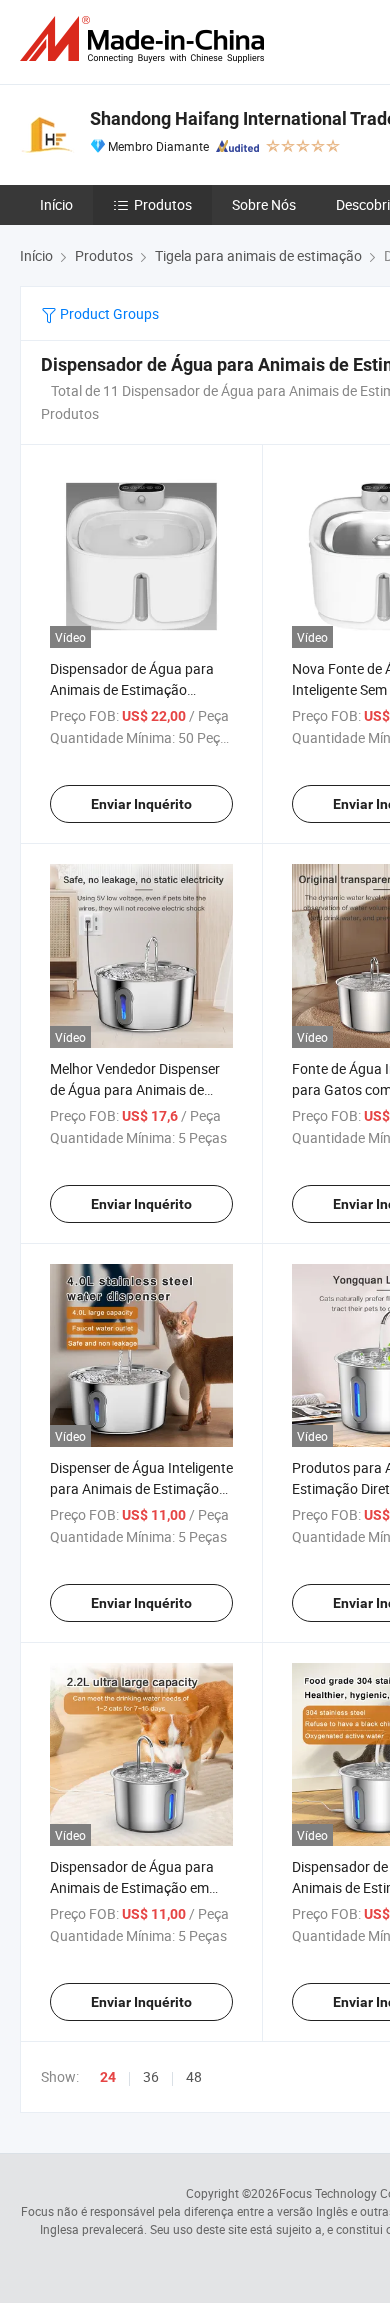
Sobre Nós (264, 204)
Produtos (163, 204)
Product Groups (108, 313)
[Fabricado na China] (146, 39)
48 (194, 2076)
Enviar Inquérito (141, 804)
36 (151, 2076)
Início (56, 204)
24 (108, 2077)
